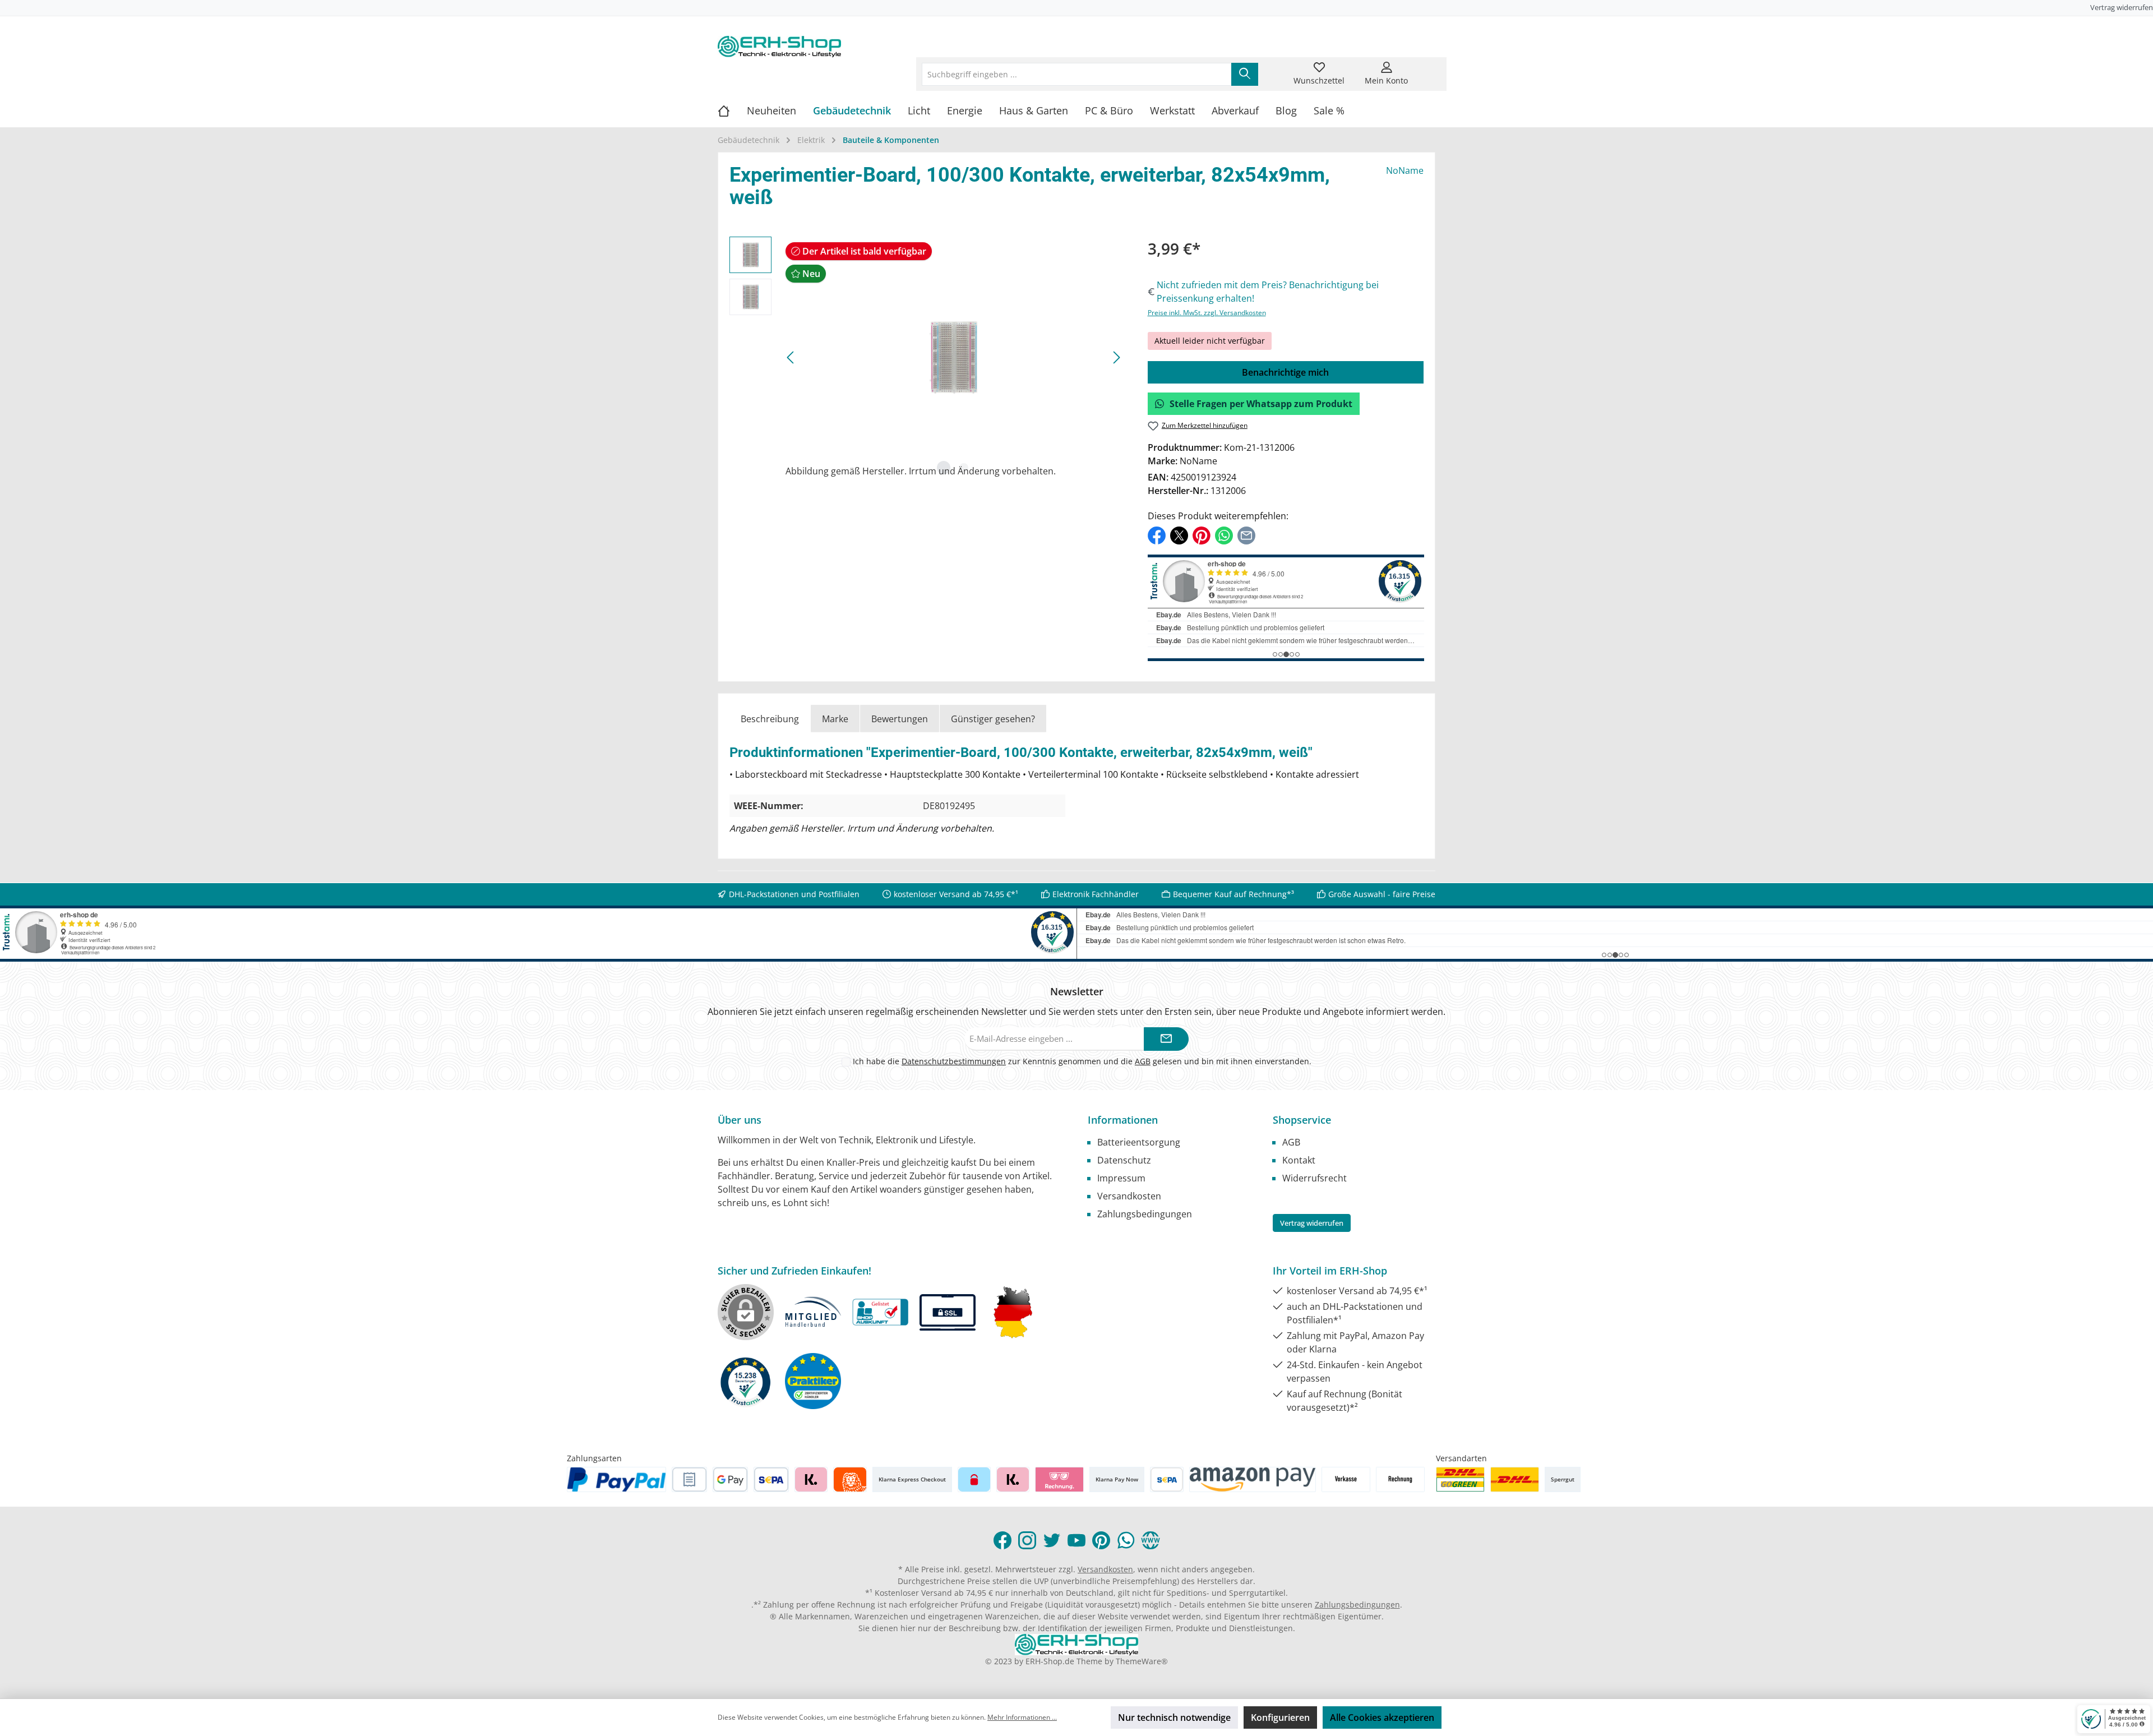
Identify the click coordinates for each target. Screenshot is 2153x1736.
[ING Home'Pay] (850, 1479)
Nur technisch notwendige (1174, 1717)
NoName (1405, 170)
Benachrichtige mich (1285, 372)
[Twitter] (1052, 1540)
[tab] (770, 719)
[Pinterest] (1101, 1540)
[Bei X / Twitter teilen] (1179, 534)
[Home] (732, 110)
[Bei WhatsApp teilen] (1224, 534)
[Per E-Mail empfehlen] (1246, 534)
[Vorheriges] (791, 357)
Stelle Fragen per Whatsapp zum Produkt (1261, 404)
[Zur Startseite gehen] (779, 47)
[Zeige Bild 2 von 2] (964, 468)
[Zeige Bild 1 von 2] (944, 468)
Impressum (1121, 1178)
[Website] (1151, 1540)
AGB (1143, 1061)
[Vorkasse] (1346, 1479)
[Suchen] (1245, 74)
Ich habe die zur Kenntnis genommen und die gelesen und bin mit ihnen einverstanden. (1082, 1061)
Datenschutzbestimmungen (954, 1061)
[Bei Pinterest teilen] (1202, 534)
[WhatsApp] (1126, 1540)
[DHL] (1515, 1479)
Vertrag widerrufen (2122, 7)
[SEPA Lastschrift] (771, 1479)
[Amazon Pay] (1253, 1479)
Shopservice (1302, 1120)
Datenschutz (1124, 1160)
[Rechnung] (1400, 1479)
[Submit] (1166, 1039)
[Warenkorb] (1428, 67)
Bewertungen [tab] (900, 719)
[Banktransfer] (1166, 1479)
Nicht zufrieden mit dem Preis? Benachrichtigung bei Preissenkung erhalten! (1268, 292)
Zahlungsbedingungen (1145, 1214)
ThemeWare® (1142, 1661)
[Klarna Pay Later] (1059, 1479)
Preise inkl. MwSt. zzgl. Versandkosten (1207, 313)
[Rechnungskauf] (689, 1479)
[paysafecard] (974, 1479)
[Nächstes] (1116, 357)
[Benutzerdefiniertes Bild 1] (1460, 1479)
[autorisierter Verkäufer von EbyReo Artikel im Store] (746, 1381)
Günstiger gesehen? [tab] (993, 719)
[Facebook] (1002, 1540)
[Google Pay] (730, 1479)
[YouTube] (1076, 1540)
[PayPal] (617, 1479)
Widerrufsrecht (1315, 1178)
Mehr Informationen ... (1022, 1717)
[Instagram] (1027, 1540)
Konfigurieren (1280, 1717)
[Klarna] (811, 1479)
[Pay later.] (1013, 1479)
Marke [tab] (835, 719)
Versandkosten (1129, 1196)
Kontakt (1299, 1160)
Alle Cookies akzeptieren (1382, 1717)
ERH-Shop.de (1050, 1661)
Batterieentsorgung (1139, 1142)
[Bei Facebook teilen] (1157, 534)
